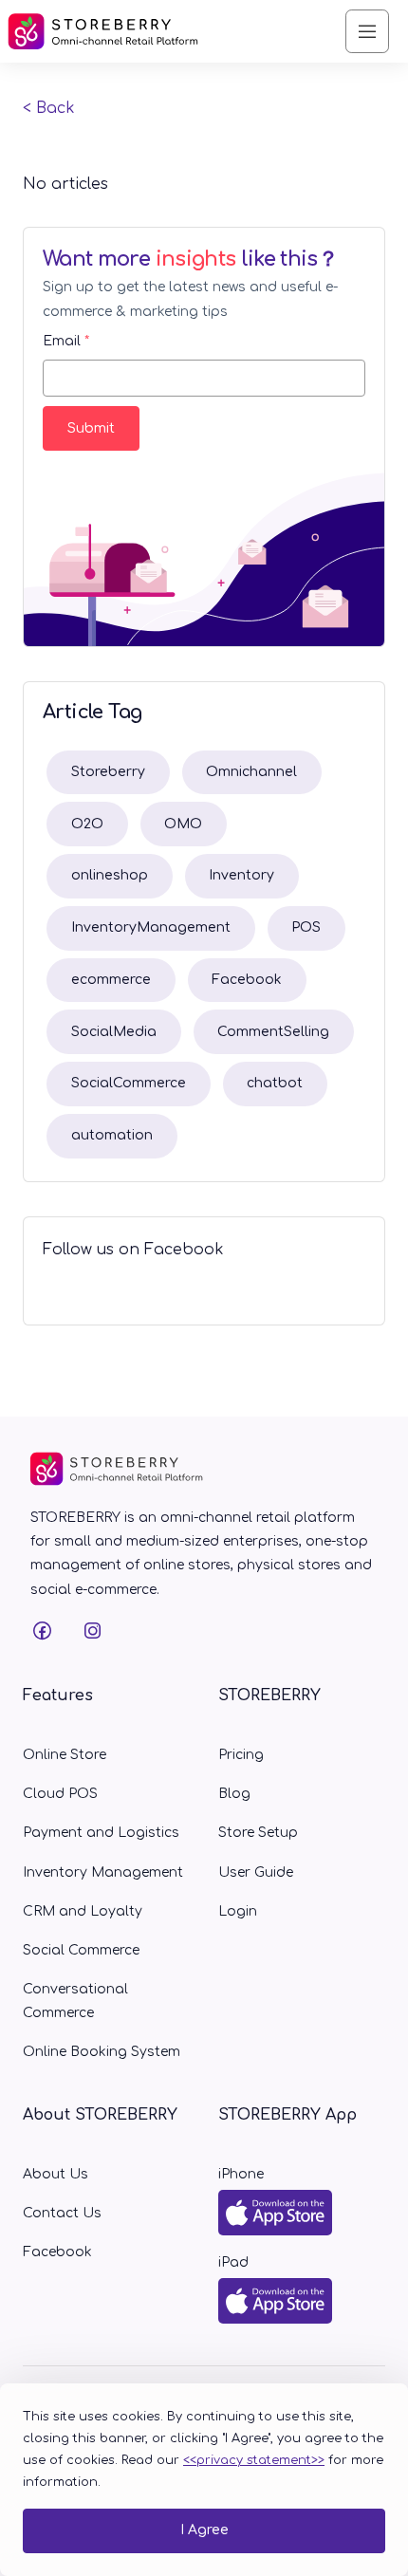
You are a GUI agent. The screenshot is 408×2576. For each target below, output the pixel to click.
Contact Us (62, 2213)
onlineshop (110, 875)
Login (238, 1911)
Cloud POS (60, 1794)
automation (112, 1135)
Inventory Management (103, 1872)
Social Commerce (81, 1950)
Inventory (241, 875)
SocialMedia (114, 1032)
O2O (87, 824)
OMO (183, 824)
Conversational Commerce (75, 2001)
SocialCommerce (129, 1083)
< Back (49, 108)
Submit (91, 428)
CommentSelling (273, 1032)
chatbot (275, 1083)
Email (66, 341)
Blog (234, 1794)
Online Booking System (102, 2052)
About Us (56, 2174)
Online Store (65, 1755)
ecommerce (111, 980)
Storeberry (108, 772)
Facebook (247, 980)
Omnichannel (251, 772)
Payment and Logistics (101, 1833)
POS (306, 927)
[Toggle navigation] (367, 31)
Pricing (241, 1755)
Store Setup (258, 1833)
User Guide (256, 1872)
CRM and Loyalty (83, 1911)
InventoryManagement (151, 927)
